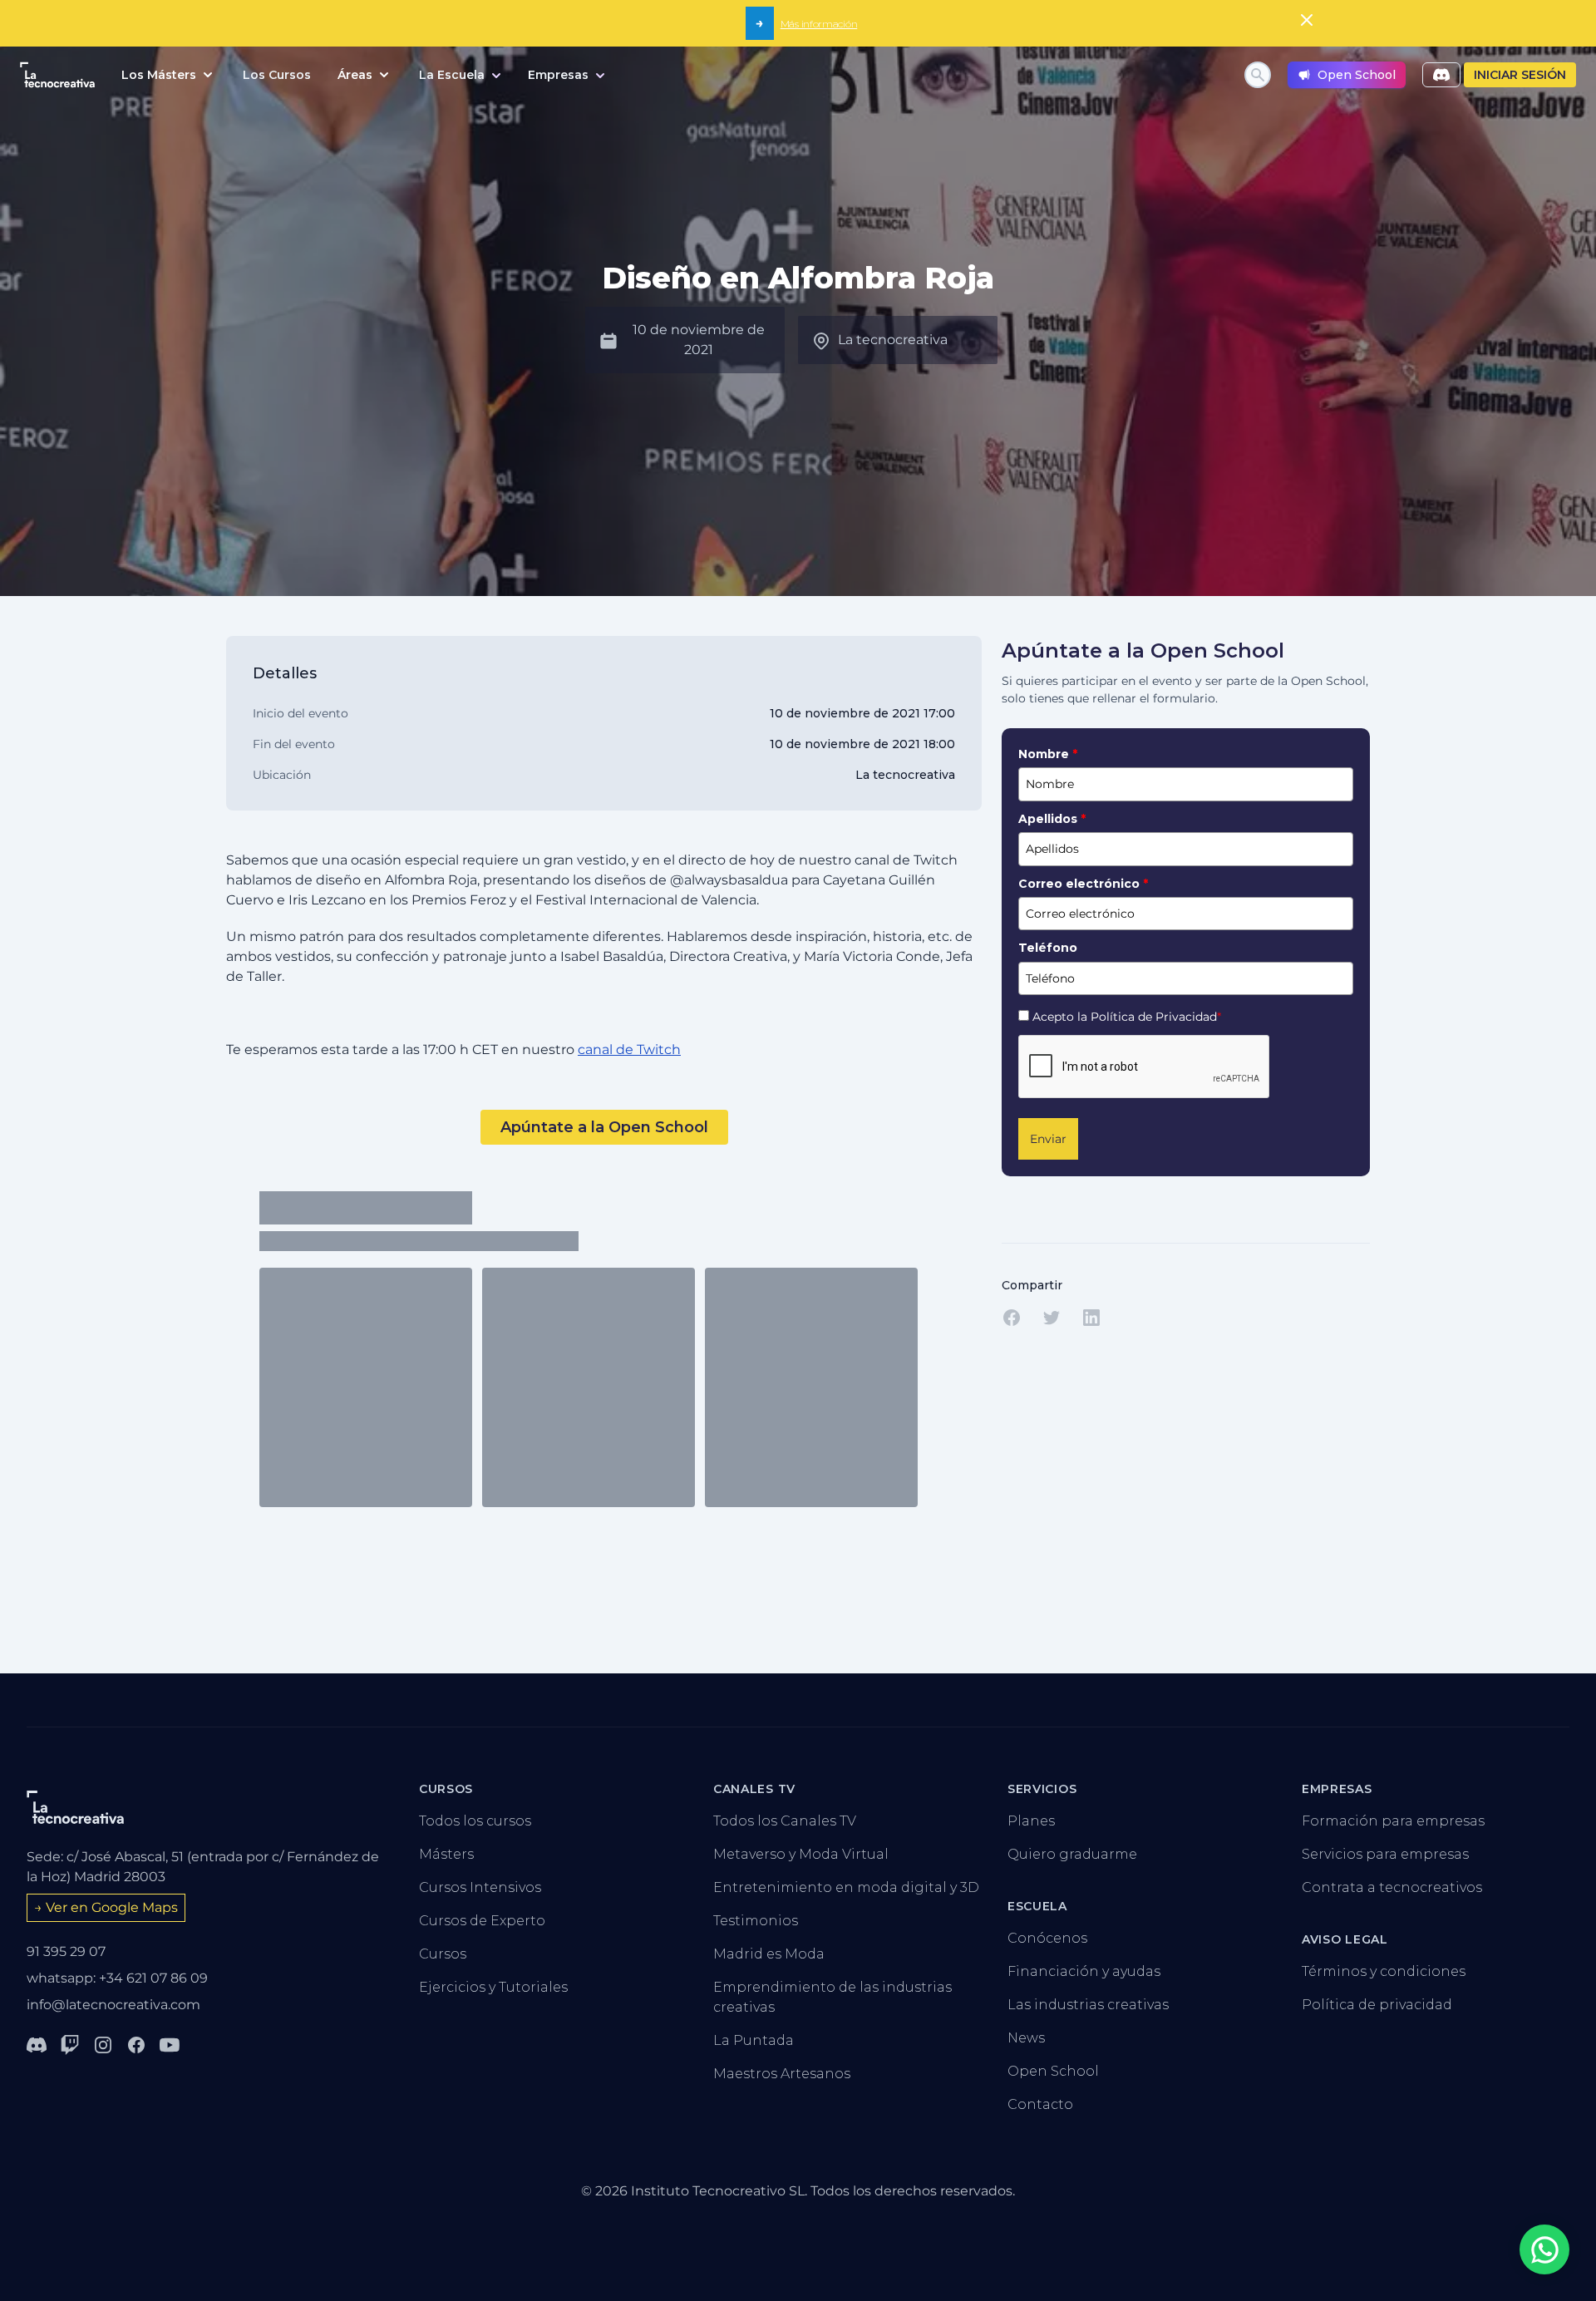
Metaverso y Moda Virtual (801, 1854)
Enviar (1048, 1139)
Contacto (1040, 2104)
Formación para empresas (1393, 1821)
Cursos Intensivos (480, 1887)
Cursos (443, 1954)
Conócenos (1047, 1938)
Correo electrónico (1083, 884)
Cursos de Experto (482, 1921)
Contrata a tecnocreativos (1392, 1887)
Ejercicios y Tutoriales (493, 1987)
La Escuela (452, 75)
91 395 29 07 (66, 1951)
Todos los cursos (475, 1821)
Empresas (558, 75)
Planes (1031, 1821)
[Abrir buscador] (1258, 75)
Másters (446, 1854)
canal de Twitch (629, 1049)
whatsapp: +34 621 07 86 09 (117, 1978)
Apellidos (1052, 819)
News (1026, 2038)
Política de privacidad (1377, 2005)
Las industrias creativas (1088, 2005)
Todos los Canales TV (785, 1821)
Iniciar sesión (1520, 75)
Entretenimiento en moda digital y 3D (846, 1887)
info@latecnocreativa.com (113, 2005)
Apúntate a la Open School (604, 1127)
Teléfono (1048, 948)
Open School (1053, 2071)
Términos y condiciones (1384, 1971)
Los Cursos (277, 75)
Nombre (1048, 754)
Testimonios (756, 1921)
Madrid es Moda (769, 1954)
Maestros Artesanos (782, 2074)
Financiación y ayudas (1084, 1971)
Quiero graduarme (1072, 1854)
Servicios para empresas (1385, 1854)
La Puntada (754, 2040)
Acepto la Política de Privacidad (1127, 1017)
